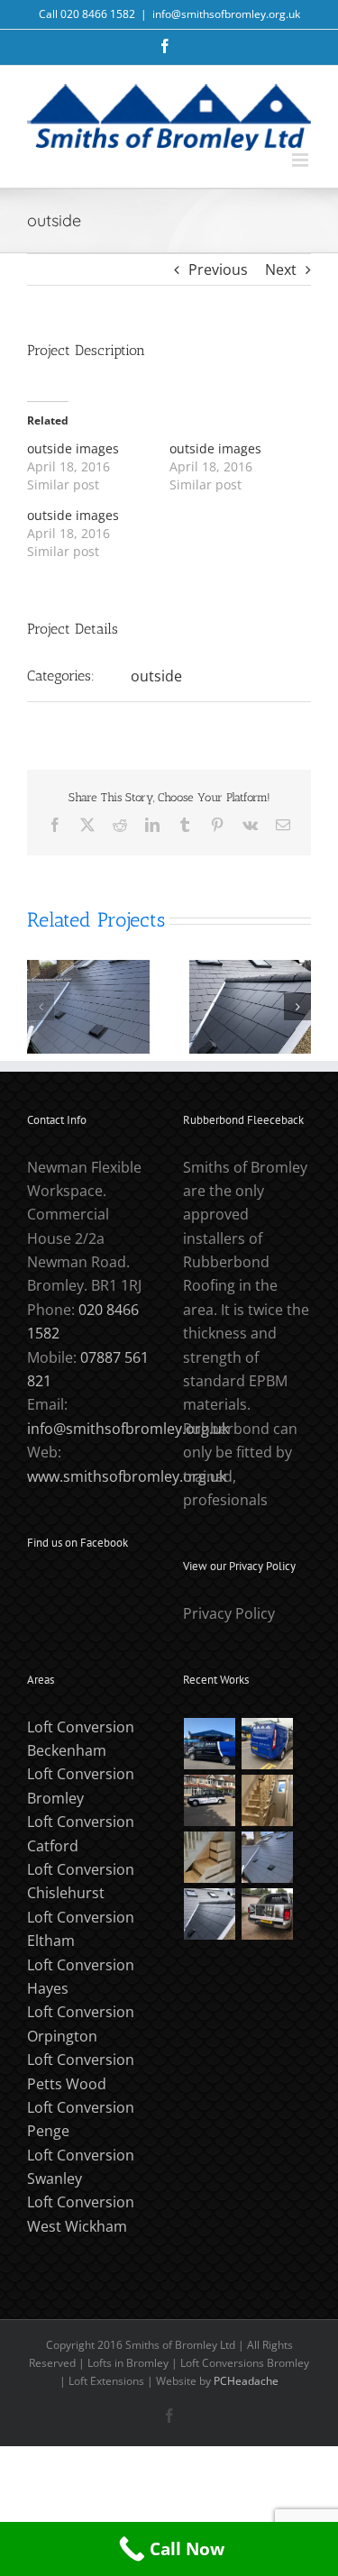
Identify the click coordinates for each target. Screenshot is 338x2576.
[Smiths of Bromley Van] (268, 1914)
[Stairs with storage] (210, 1857)
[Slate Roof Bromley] (268, 1857)
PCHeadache (246, 2381)
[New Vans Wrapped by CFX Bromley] (210, 1744)
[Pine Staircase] (268, 1800)
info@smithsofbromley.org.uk (226, 14)
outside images (73, 448)
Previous (218, 269)
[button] (41, 1007)
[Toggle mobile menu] (301, 160)
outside (156, 676)
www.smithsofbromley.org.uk (127, 1476)
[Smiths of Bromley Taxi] (210, 1800)
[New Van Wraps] (268, 1744)
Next (281, 269)
